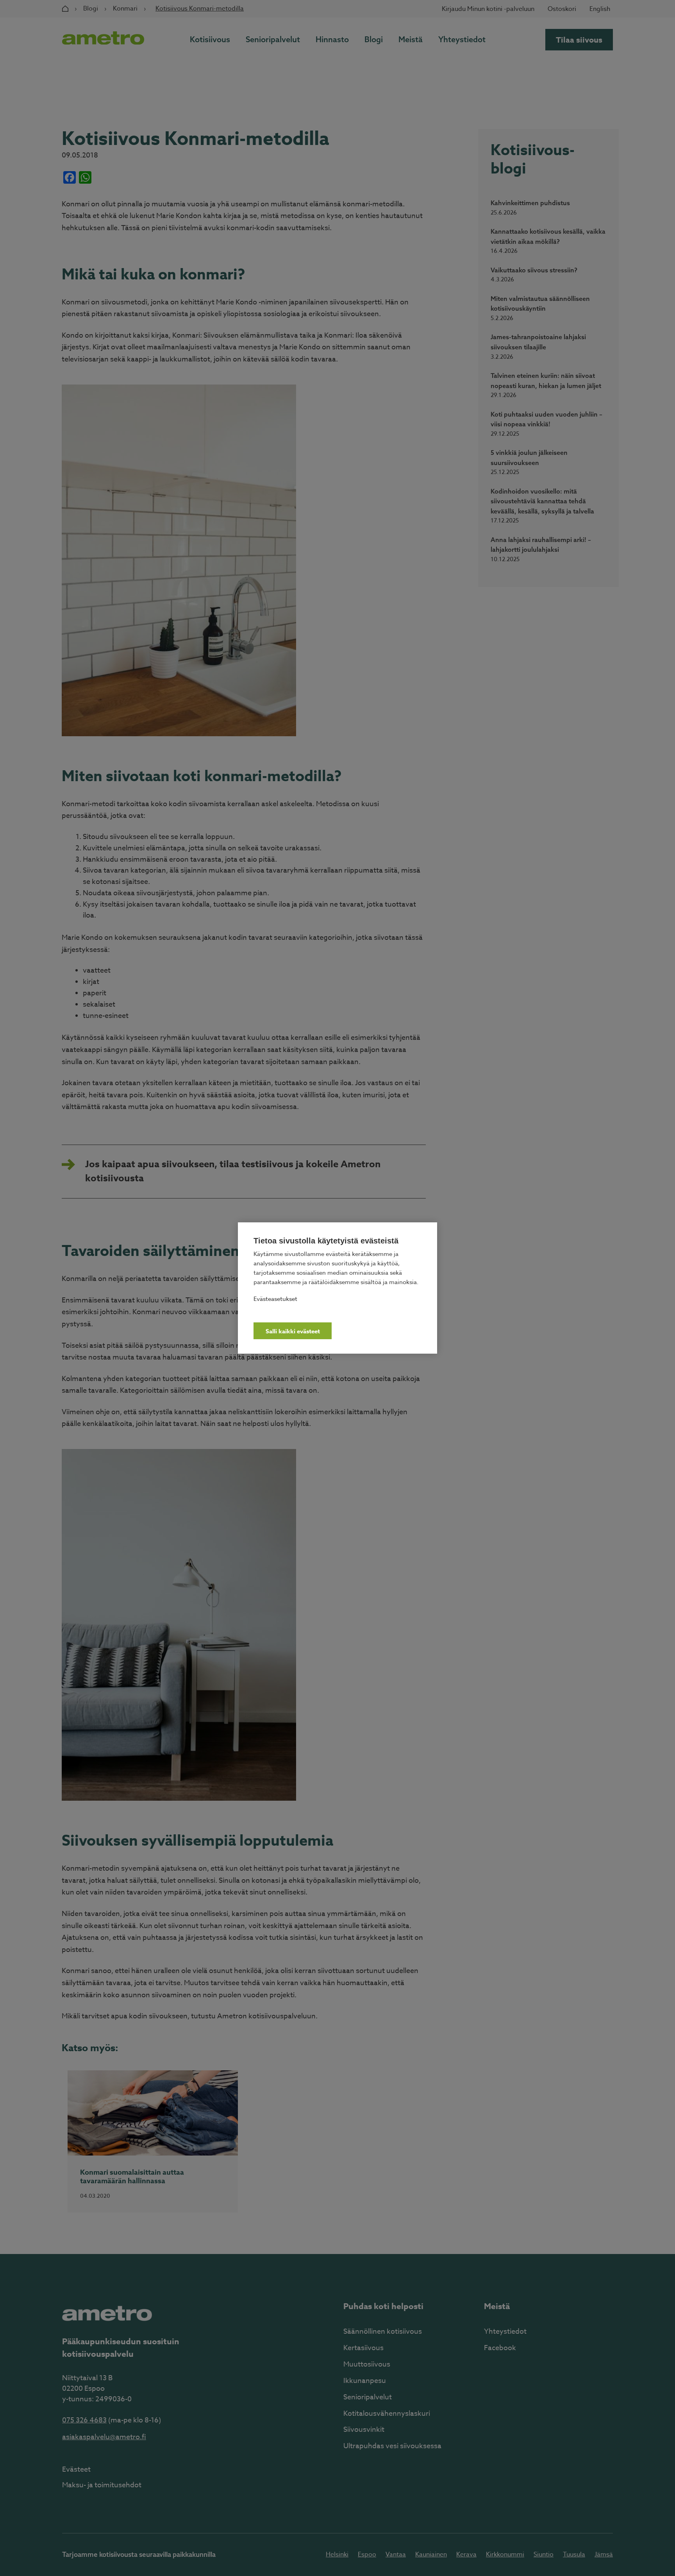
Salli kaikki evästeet (293, 1331)
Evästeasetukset (275, 1299)
